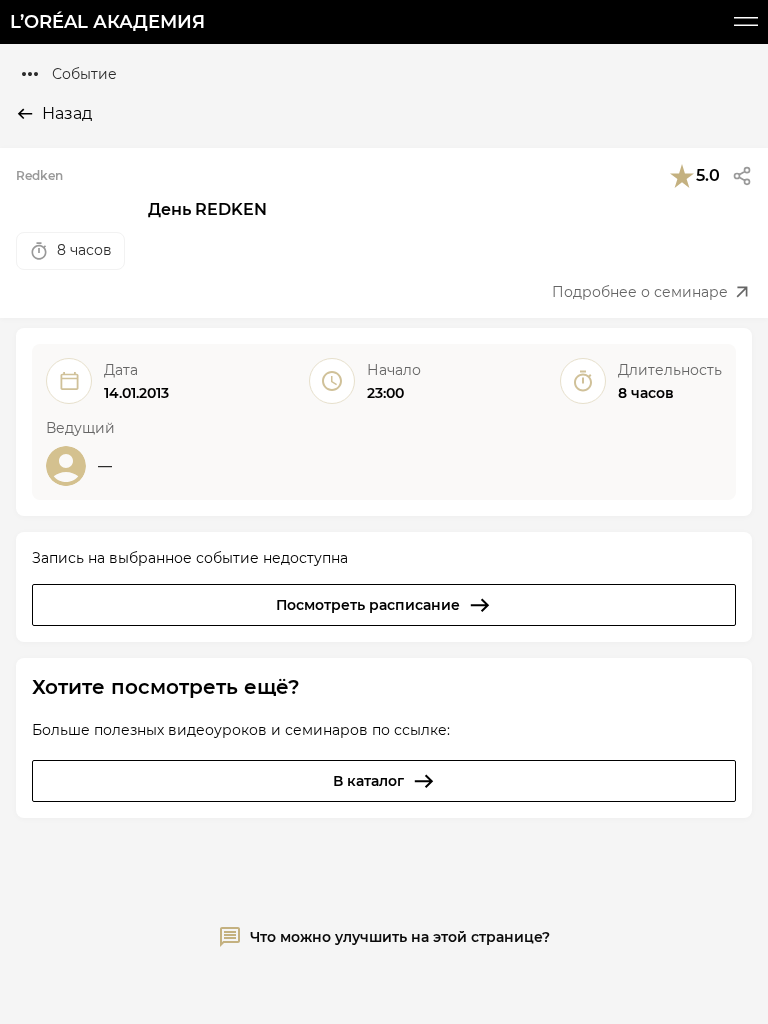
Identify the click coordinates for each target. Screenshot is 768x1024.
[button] (742, 176)
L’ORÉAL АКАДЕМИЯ (107, 22)
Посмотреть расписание (368, 605)
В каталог (368, 781)
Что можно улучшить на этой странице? (400, 937)
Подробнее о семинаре (640, 292)
